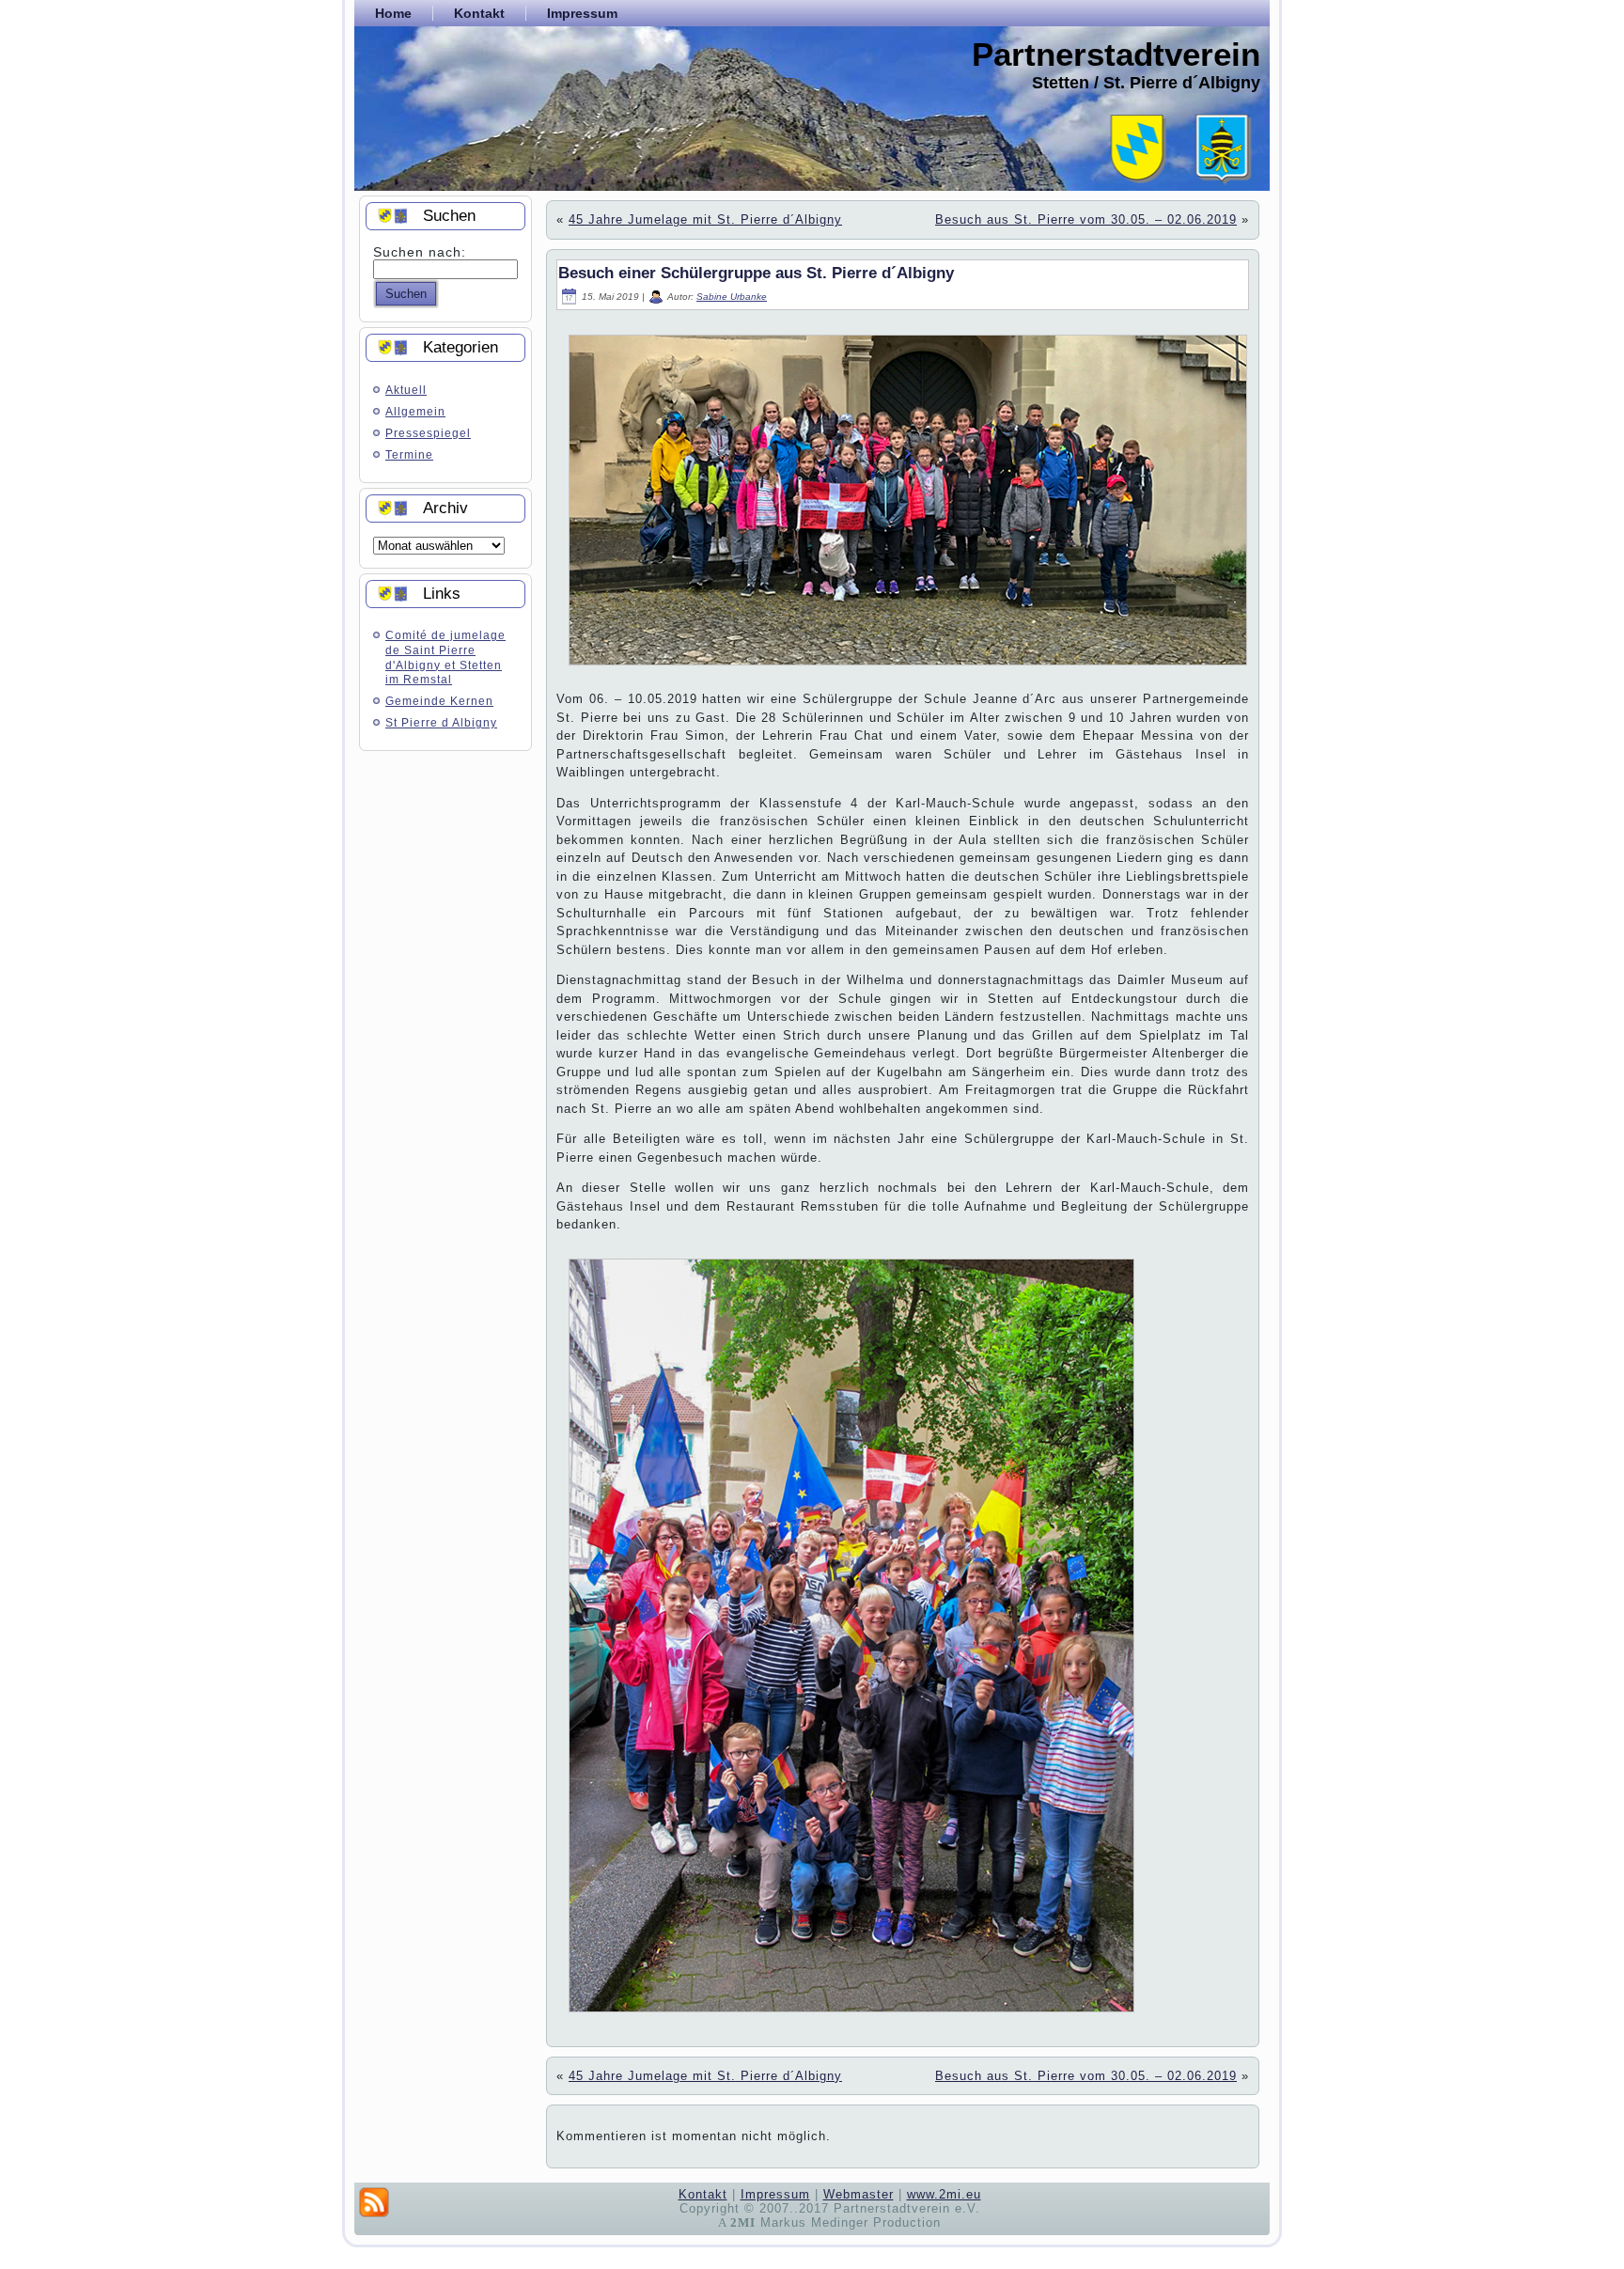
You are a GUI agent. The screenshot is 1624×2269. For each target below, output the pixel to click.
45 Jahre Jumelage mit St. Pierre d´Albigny (705, 219)
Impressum (775, 2194)
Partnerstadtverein (1116, 54)
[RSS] (374, 2202)
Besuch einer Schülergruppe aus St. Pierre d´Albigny (756, 273)
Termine (409, 455)
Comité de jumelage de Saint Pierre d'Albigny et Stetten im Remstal (445, 657)
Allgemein (415, 412)
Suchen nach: (420, 252)
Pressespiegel (428, 433)
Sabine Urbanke (732, 297)
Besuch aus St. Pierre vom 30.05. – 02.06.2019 (1086, 219)
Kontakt (703, 2194)
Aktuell (406, 390)
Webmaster (859, 2194)
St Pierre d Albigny (441, 723)
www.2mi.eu (944, 2194)
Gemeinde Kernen (439, 701)
